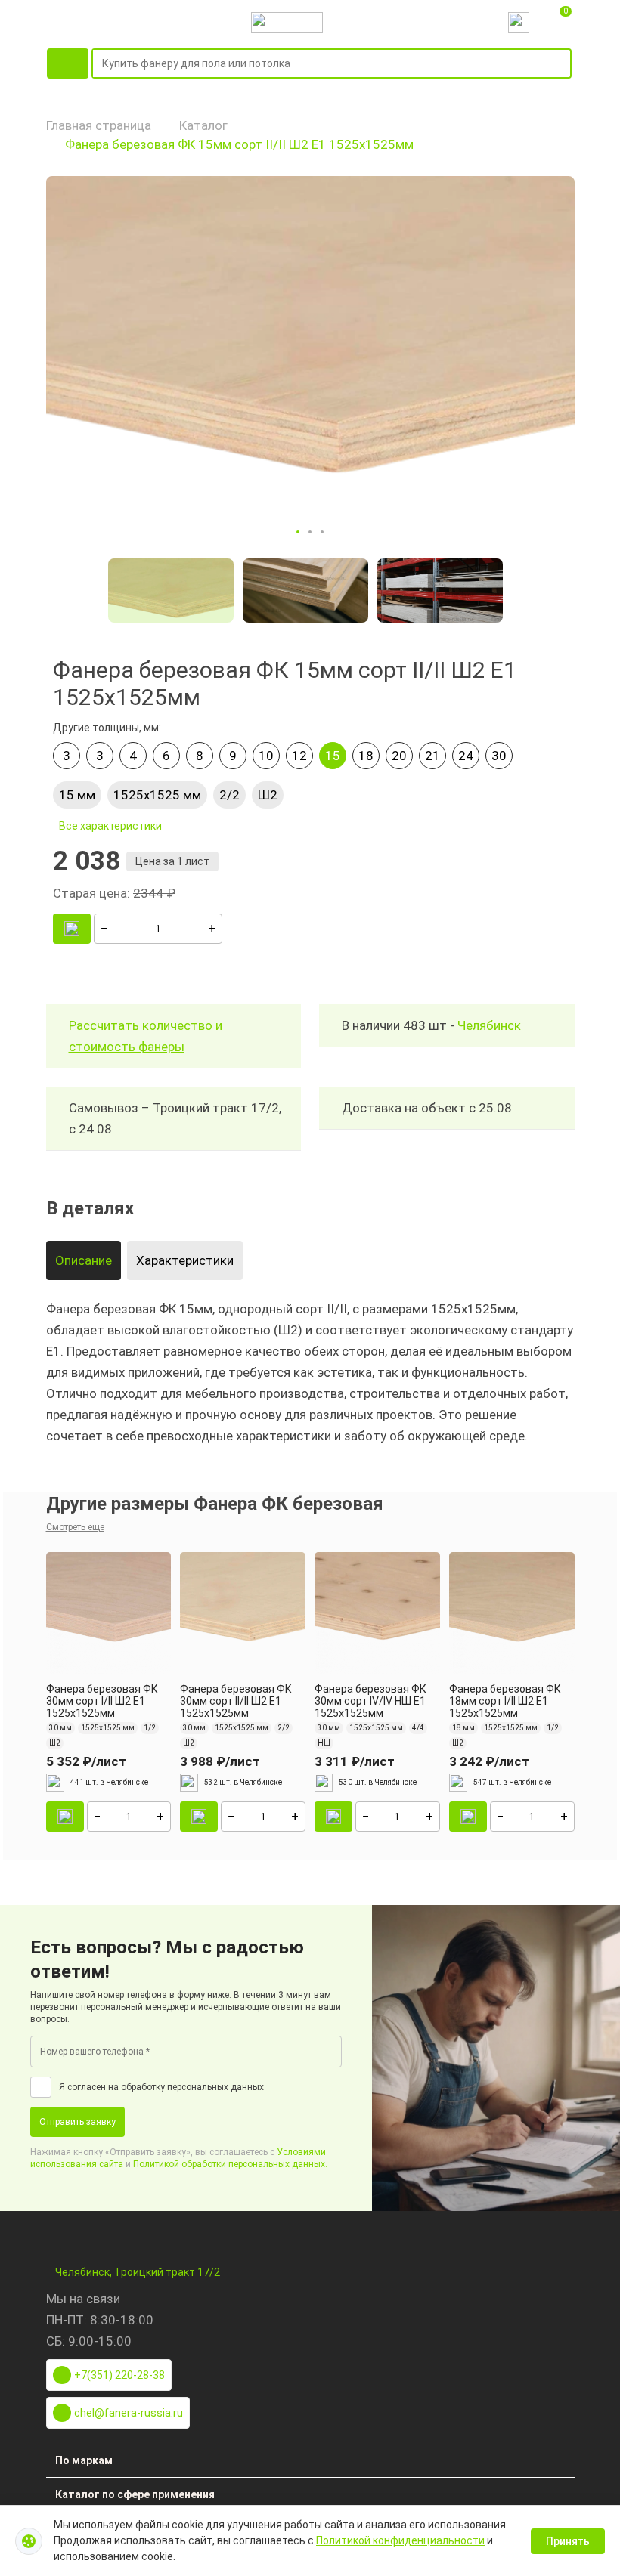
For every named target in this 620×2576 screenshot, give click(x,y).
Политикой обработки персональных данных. (230, 2164)
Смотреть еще (75, 1527)
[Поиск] (563, 64)
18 (366, 756)
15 (333, 756)
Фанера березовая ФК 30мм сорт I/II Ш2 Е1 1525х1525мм (102, 1701)
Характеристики (185, 1260)
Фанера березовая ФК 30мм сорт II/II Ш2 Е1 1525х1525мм (236, 1701)
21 (432, 756)
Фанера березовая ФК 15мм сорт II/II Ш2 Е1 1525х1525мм (239, 144)
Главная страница (99, 125)
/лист (86, 1761)
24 (466, 756)
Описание (84, 1260)
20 (399, 756)
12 (299, 756)
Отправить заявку (77, 2122)
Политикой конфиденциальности (400, 2540)
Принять (568, 2541)
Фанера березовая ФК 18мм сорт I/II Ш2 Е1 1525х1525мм (505, 1701)
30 (499, 756)
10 (266, 756)
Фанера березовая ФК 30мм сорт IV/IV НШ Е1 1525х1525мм (370, 1701)
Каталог (203, 125)
